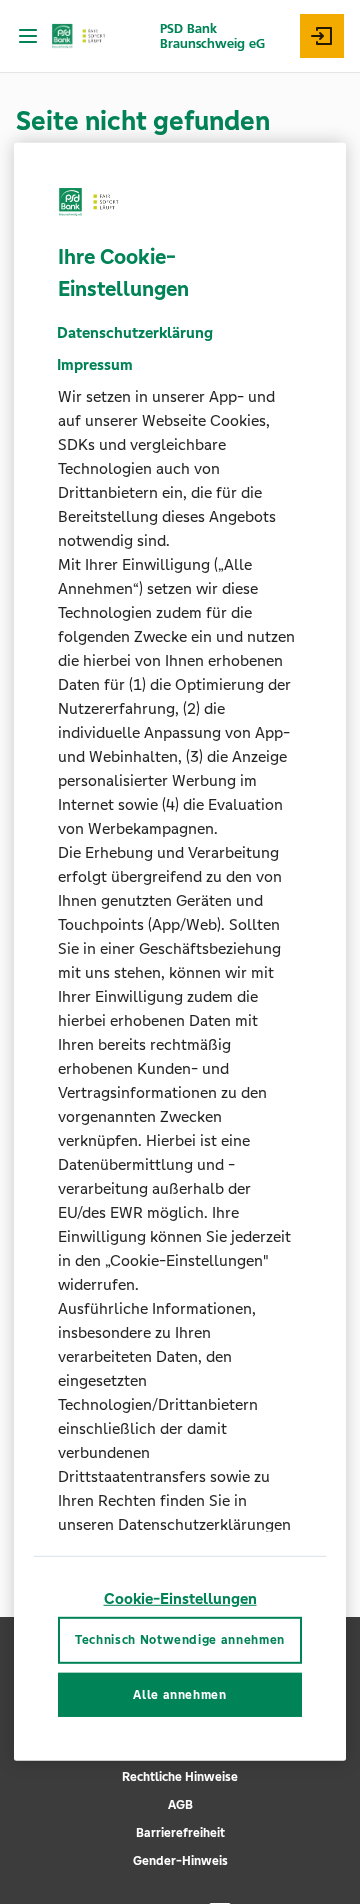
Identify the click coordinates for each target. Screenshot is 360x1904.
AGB (180, 1805)
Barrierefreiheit (180, 1833)
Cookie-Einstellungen (180, 1598)
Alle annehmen (179, 1695)
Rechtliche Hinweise (180, 1777)
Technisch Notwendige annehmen (180, 1640)
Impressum (95, 364)
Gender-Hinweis (180, 1861)
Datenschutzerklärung (135, 332)
